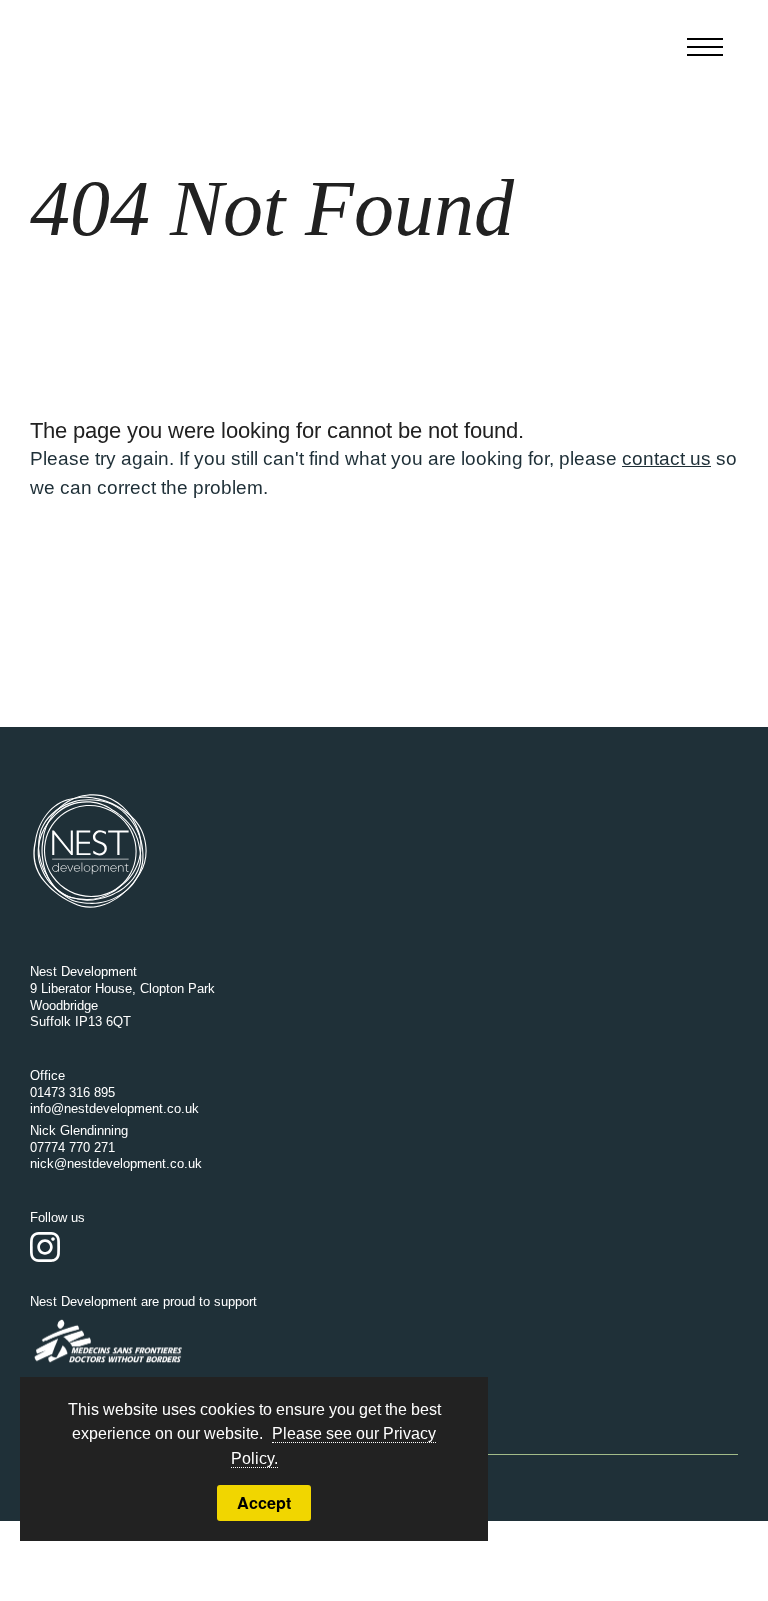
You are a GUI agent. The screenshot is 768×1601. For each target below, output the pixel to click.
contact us (666, 458)
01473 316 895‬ (72, 1092)
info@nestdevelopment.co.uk (114, 1108)
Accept (264, 1502)
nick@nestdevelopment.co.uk (116, 1163)
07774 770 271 (72, 1147)
